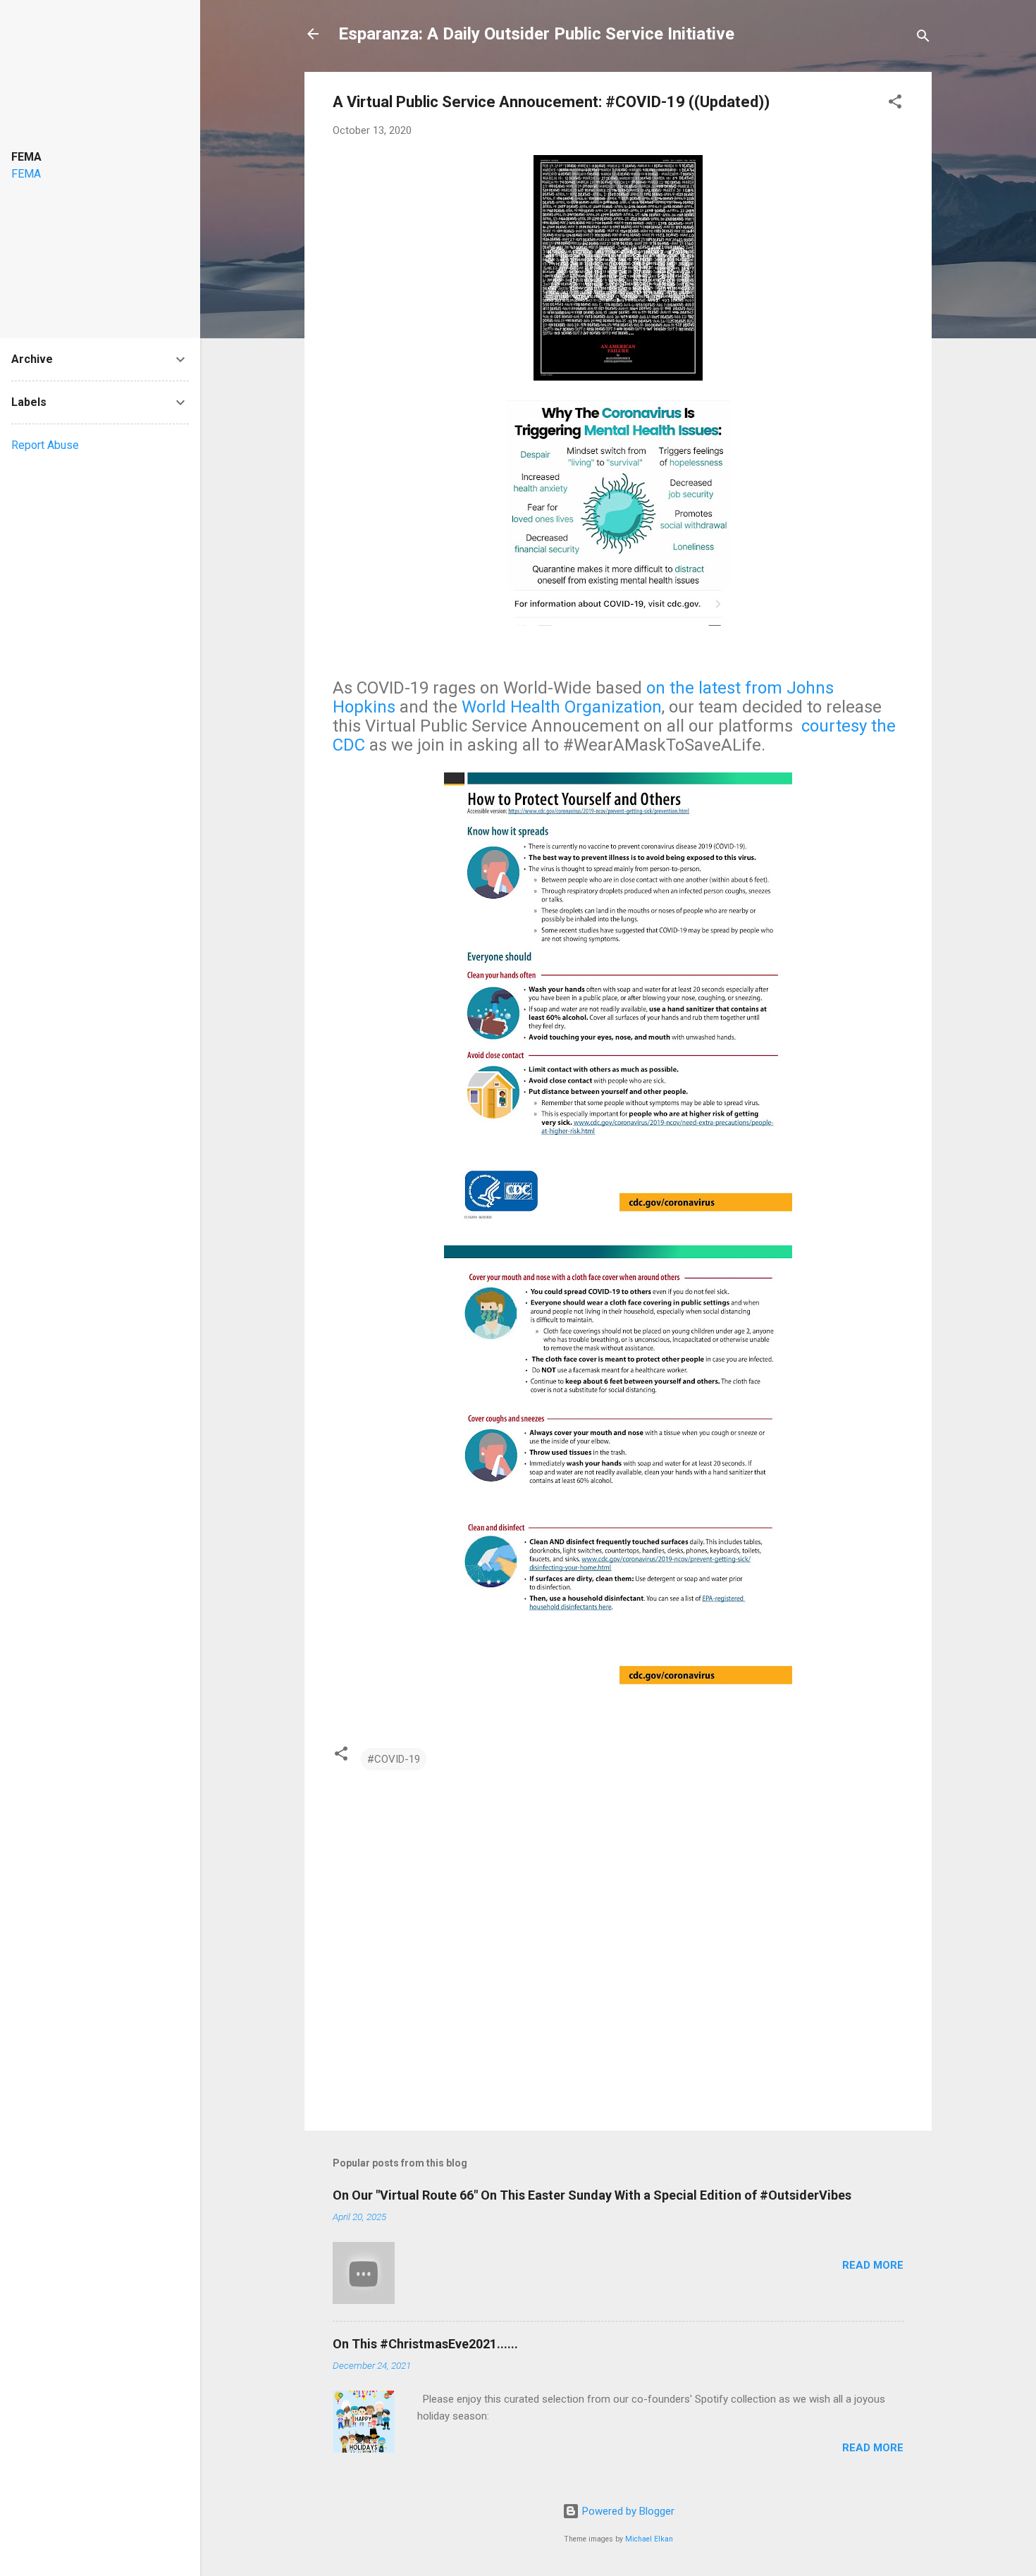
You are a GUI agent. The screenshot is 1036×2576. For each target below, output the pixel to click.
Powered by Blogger (627, 2511)
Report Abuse (45, 445)
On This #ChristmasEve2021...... (425, 2344)
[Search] (923, 38)
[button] (895, 104)
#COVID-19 (394, 1759)
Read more (873, 2265)
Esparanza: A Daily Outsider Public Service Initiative (536, 34)
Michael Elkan (649, 2539)
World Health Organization (562, 707)
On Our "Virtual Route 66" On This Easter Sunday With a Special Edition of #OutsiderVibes (592, 2195)
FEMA (26, 174)
